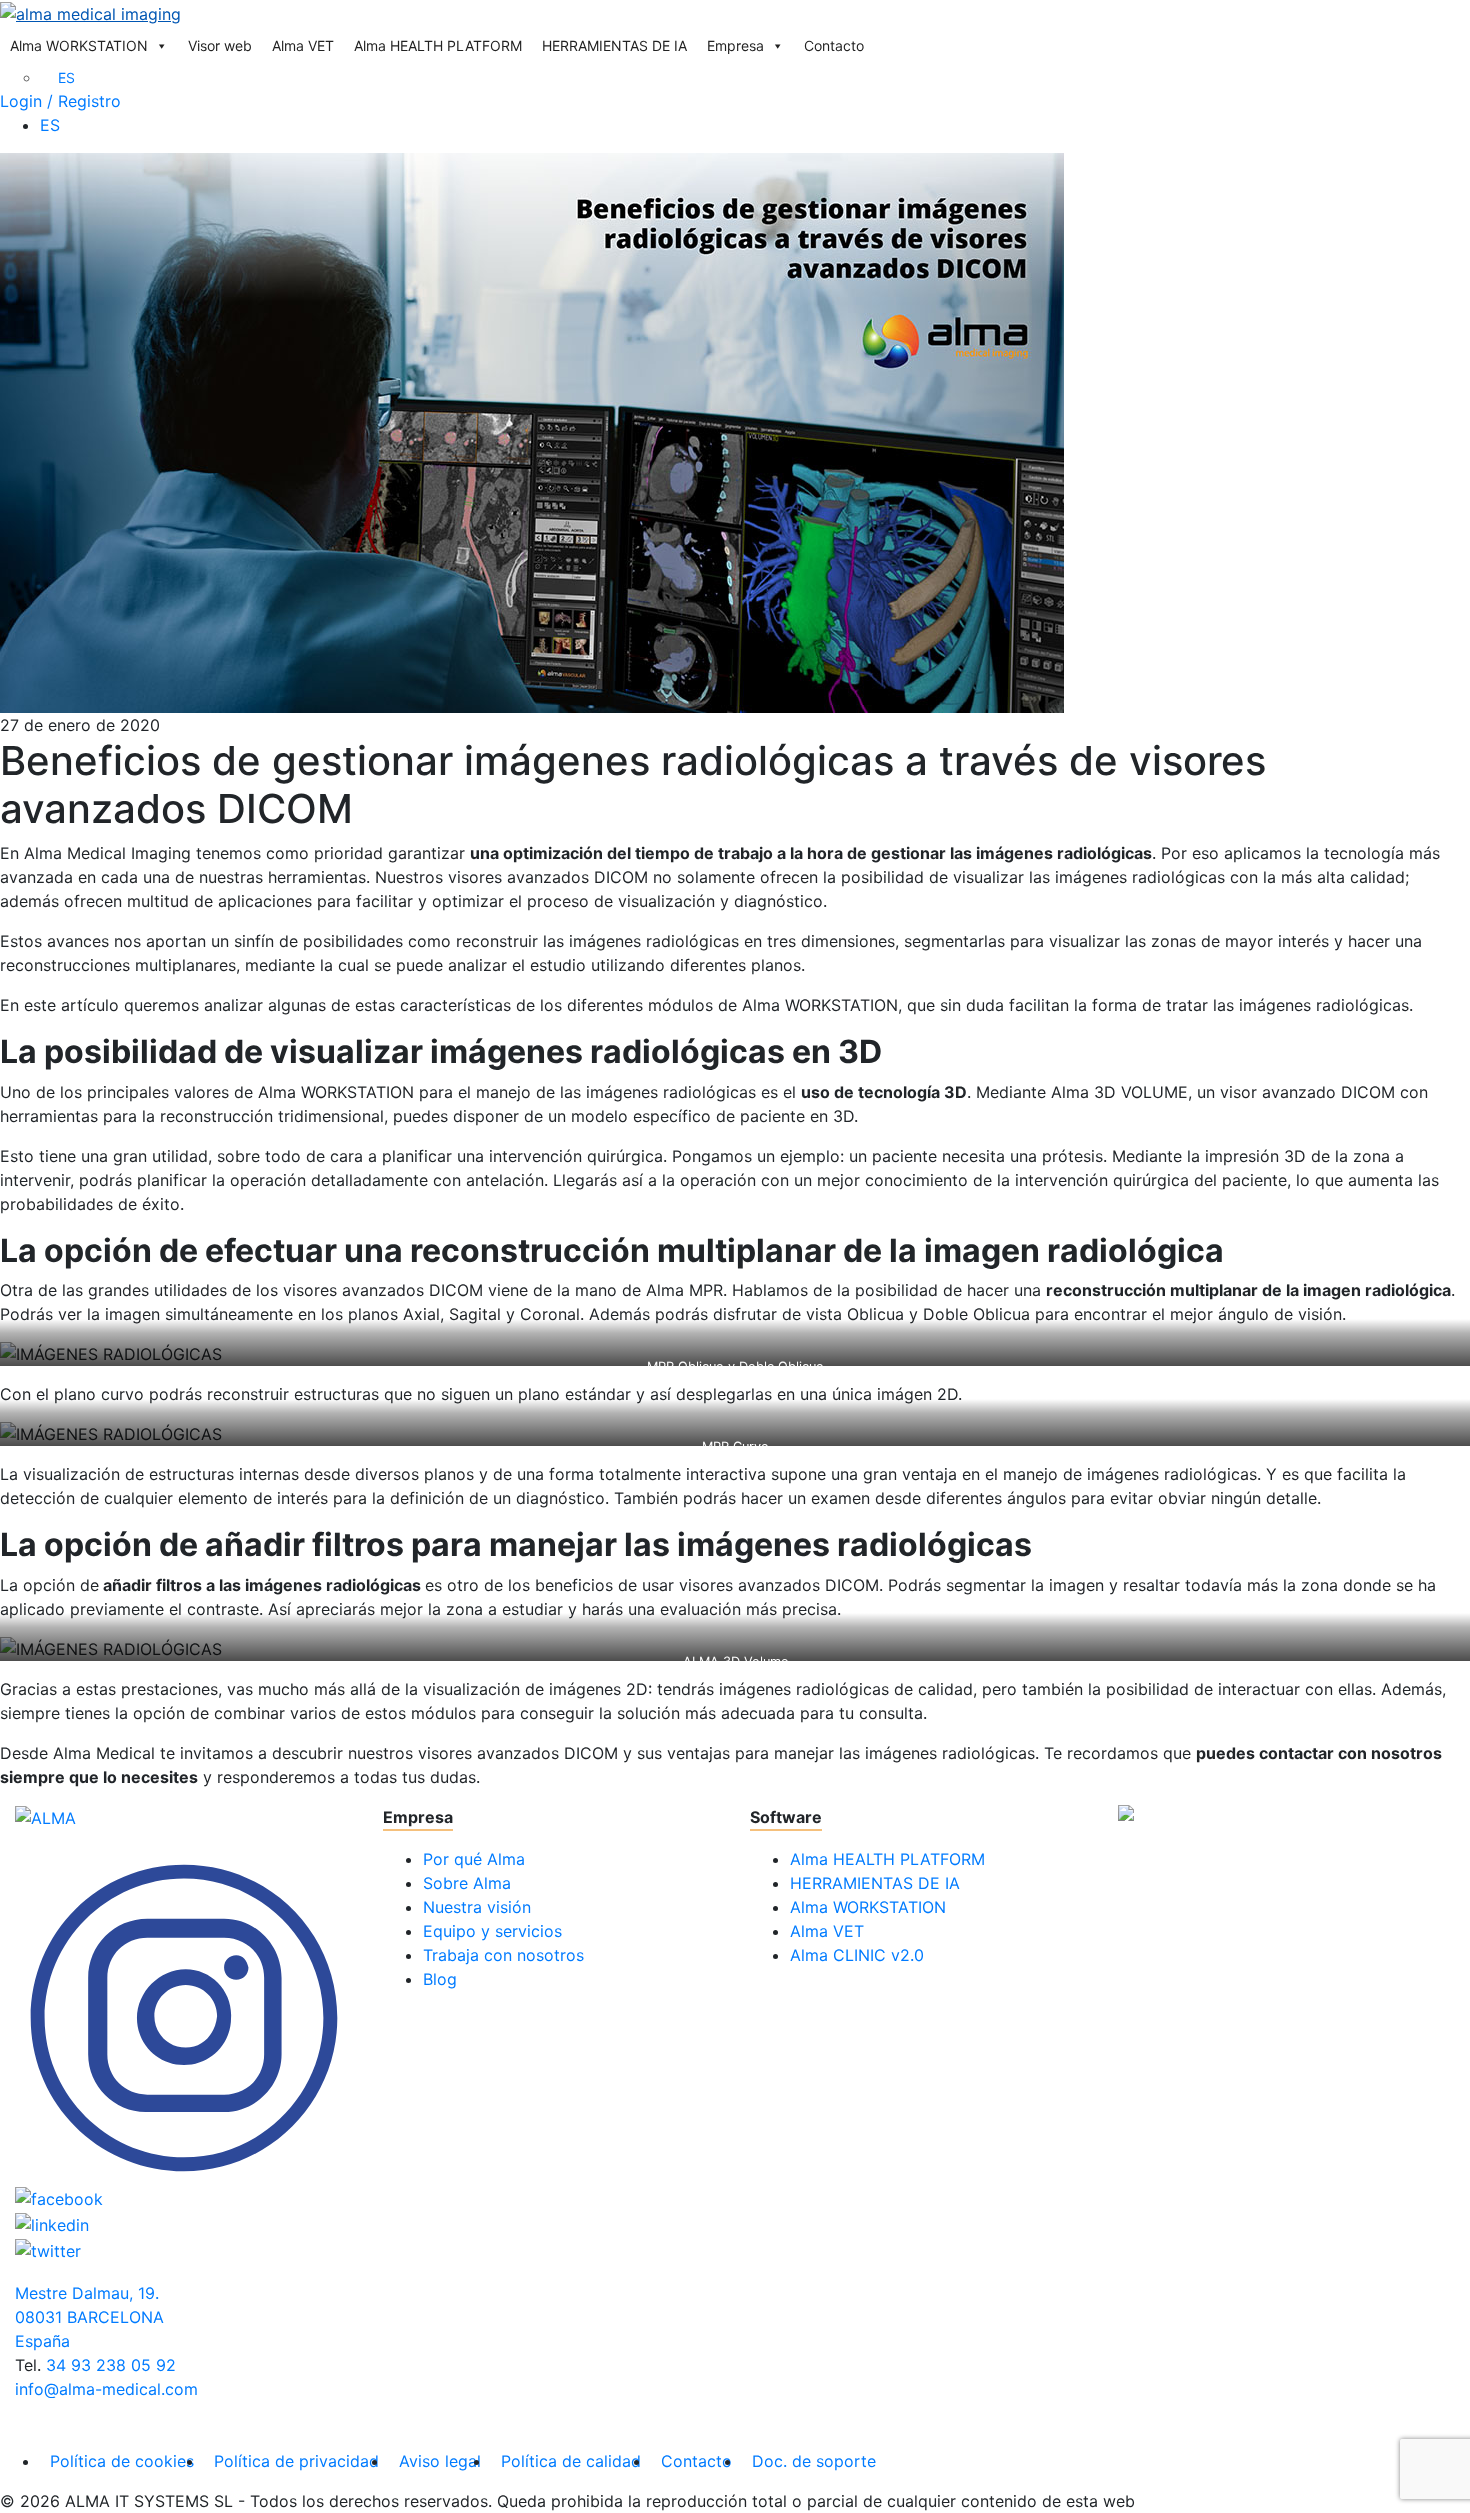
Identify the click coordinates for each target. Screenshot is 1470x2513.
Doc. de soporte (814, 2461)
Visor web (220, 45)
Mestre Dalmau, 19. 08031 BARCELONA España (89, 2317)
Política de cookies (122, 2461)
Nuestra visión (477, 1907)
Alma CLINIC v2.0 (857, 1955)
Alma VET (303, 45)
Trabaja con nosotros (503, 1955)
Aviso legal (440, 2461)
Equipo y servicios (492, 1931)
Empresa (735, 45)
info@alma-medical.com (106, 2389)
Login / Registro (60, 101)
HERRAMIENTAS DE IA (614, 45)
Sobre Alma (467, 1883)
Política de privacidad (296, 2461)
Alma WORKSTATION (79, 45)
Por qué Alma (474, 1859)
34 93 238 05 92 (111, 2365)
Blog (440, 1979)
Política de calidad (571, 2461)
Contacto (834, 45)
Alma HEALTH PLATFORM (438, 45)
